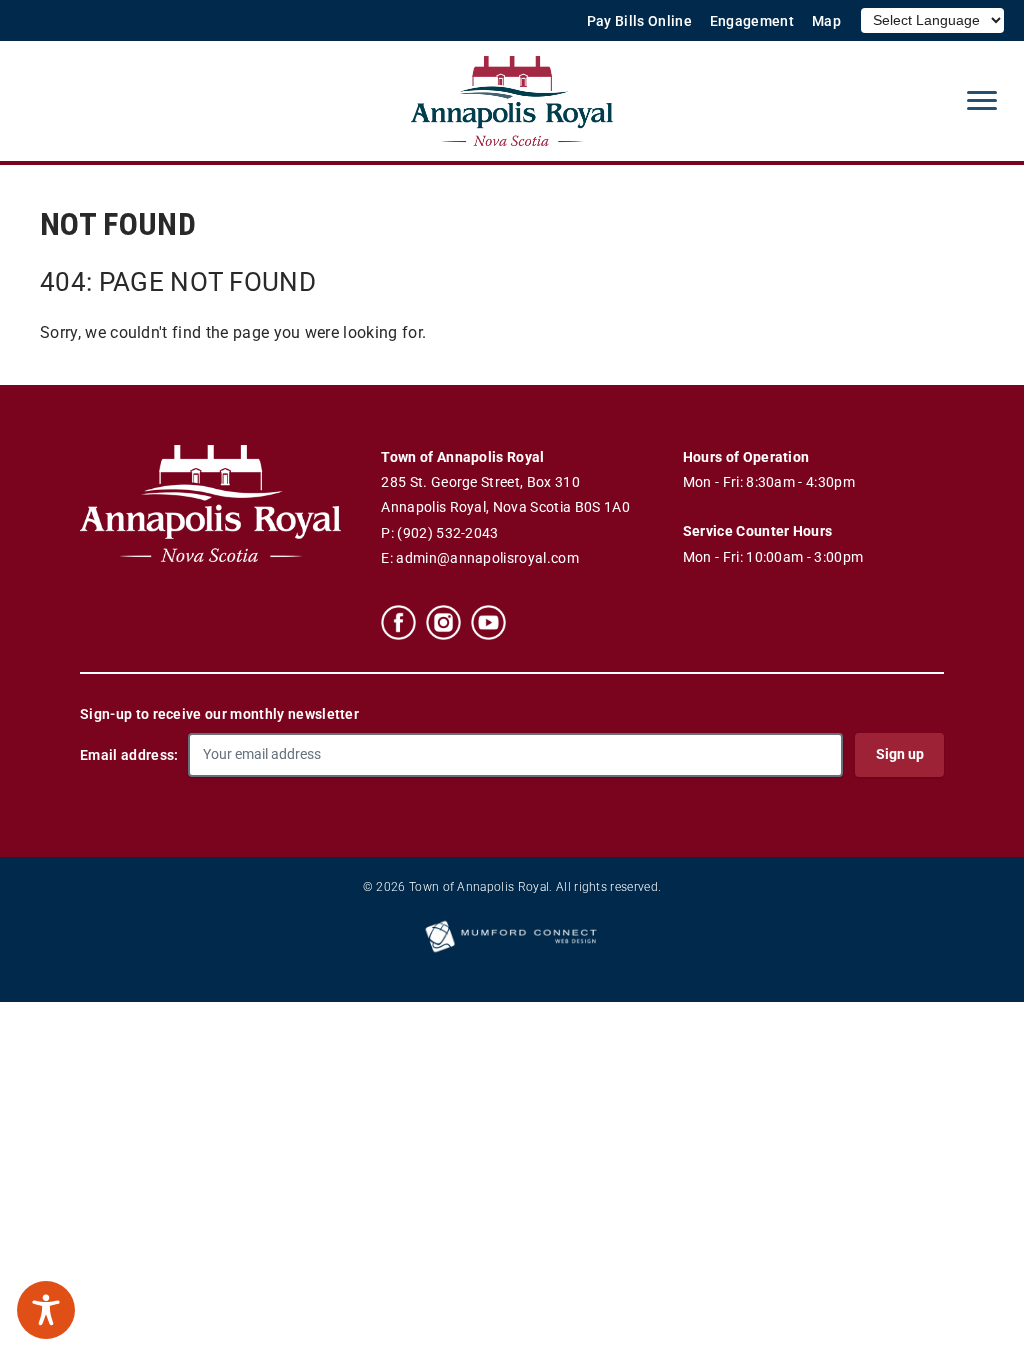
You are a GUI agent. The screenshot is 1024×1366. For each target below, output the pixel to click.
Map (826, 21)
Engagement (752, 21)
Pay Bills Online (639, 21)
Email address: (129, 755)
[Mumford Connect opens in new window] (512, 951)
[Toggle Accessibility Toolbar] (46, 1310)
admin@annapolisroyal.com (487, 558)
